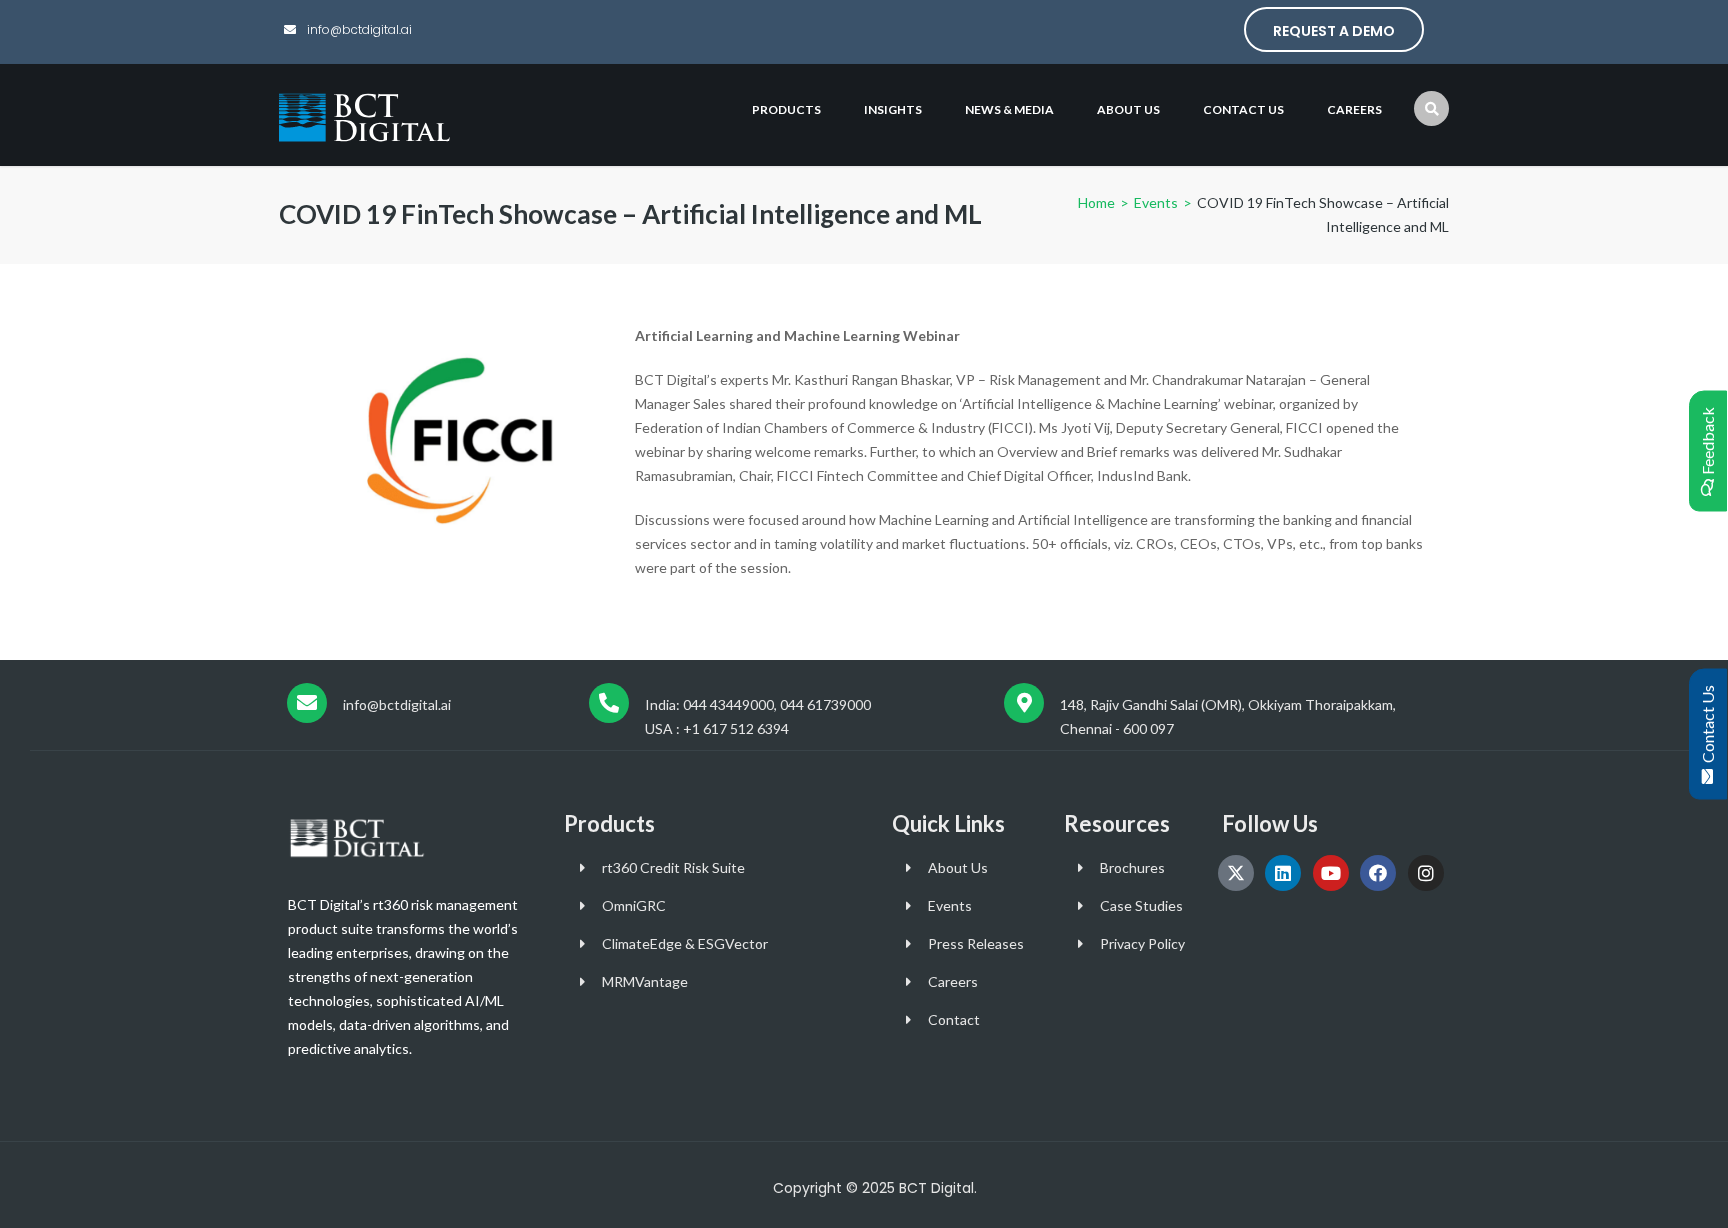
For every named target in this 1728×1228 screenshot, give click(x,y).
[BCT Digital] (366, 115)
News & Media (1009, 109)
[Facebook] (1378, 873)
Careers (1354, 109)
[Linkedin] (1283, 873)
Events (1156, 202)
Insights (893, 109)
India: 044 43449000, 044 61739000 (758, 704)
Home (1096, 202)
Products (786, 109)
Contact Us (1707, 726)
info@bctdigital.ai (358, 29)
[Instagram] (1426, 873)
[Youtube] (1331, 873)
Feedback (1707, 444)
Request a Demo (1334, 31)
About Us (1128, 109)
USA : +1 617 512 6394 (717, 728)
